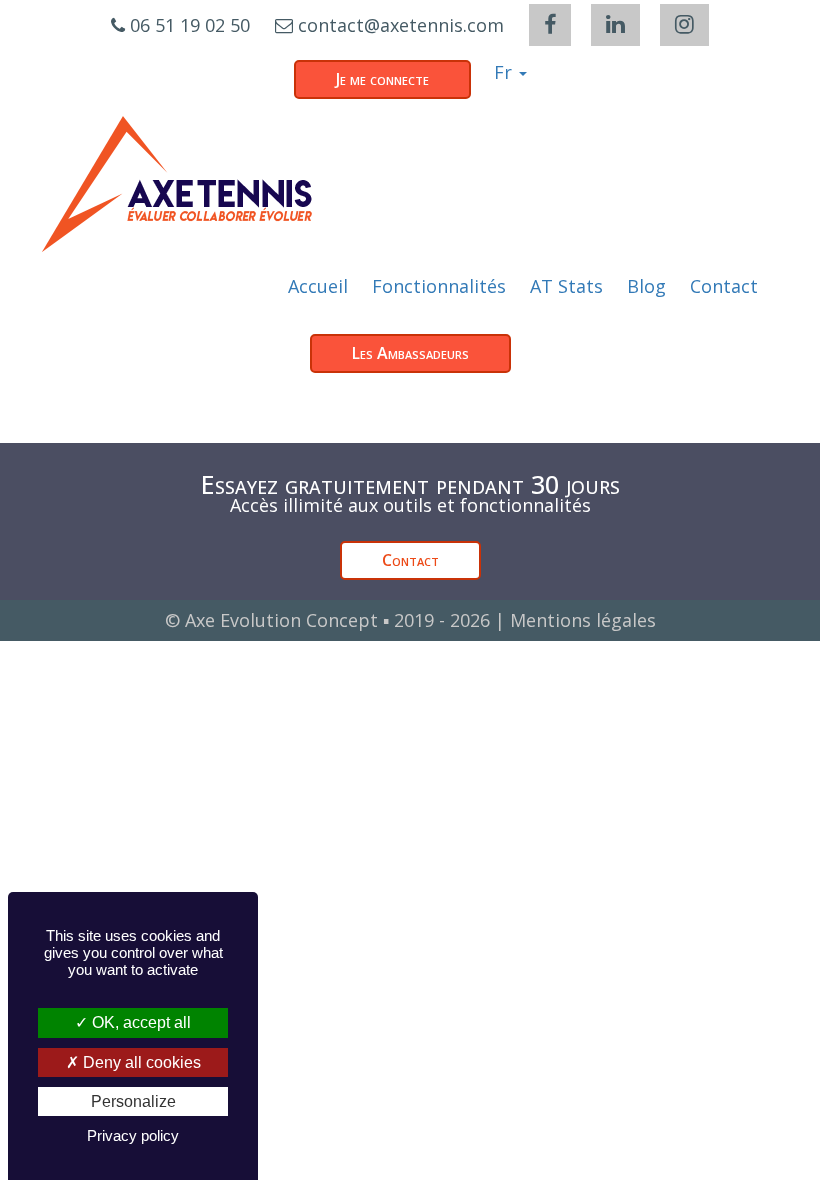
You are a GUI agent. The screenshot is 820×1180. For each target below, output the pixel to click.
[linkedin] (615, 25)
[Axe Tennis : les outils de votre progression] (177, 184)
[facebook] (550, 25)
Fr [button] (505, 72)
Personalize (133, 1101)
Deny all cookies (140, 1062)
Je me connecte (382, 79)
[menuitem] (318, 286)
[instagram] (684, 25)
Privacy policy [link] (133, 1135)
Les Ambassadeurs (410, 353)
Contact (410, 560)
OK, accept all (139, 1022)
